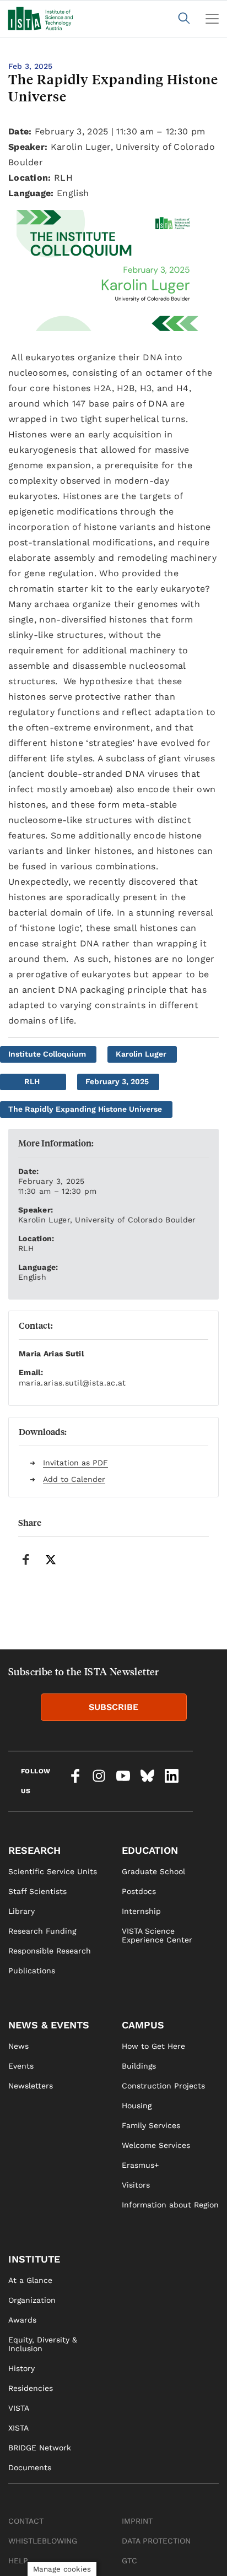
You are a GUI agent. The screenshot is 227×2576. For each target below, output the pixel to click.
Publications (32, 1971)
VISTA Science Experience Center (157, 1935)
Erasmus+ (140, 2165)
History (21, 2368)
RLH (32, 1081)
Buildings (139, 2066)
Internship (141, 1911)
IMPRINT (137, 2521)
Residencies (31, 2388)
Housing (137, 2106)
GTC (129, 2561)
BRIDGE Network (40, 2448)
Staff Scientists (37, 1891)
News (18, 2046)
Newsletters (31, 2086)
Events (21, 2066)
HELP (18, 2561)
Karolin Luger (141, 1054)
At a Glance (30, 2280)
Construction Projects (163, 2086)
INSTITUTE (34, 2259)
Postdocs (139, 1891)
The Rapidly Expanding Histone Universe (85, 1109)
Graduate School (153, 1871)
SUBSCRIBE (113, 1707)
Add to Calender (74, 1479)
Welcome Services (156, 2145)
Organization (32, 2300)
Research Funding (42, 1931)
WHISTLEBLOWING (43, 2541)
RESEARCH (34, 1850)
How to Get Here (153, 2046)
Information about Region (170, 2205)
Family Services (151, 2125)
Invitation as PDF (75, 1463)
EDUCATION (150, 1850)
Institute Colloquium (47, 1054)
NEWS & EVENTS (49, 2025)
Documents (30, 2467)
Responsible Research (50, 1951)
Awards (22, 2320)
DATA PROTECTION (156, 2541)
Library (21, 1911)
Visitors (136, 2185)
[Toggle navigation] (212, 19)
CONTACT (26, 2521)
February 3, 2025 (117, 1081)
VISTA (19, 2408)
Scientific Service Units (53, 1871)
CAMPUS (143, 2025)
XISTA (18, 2428)
